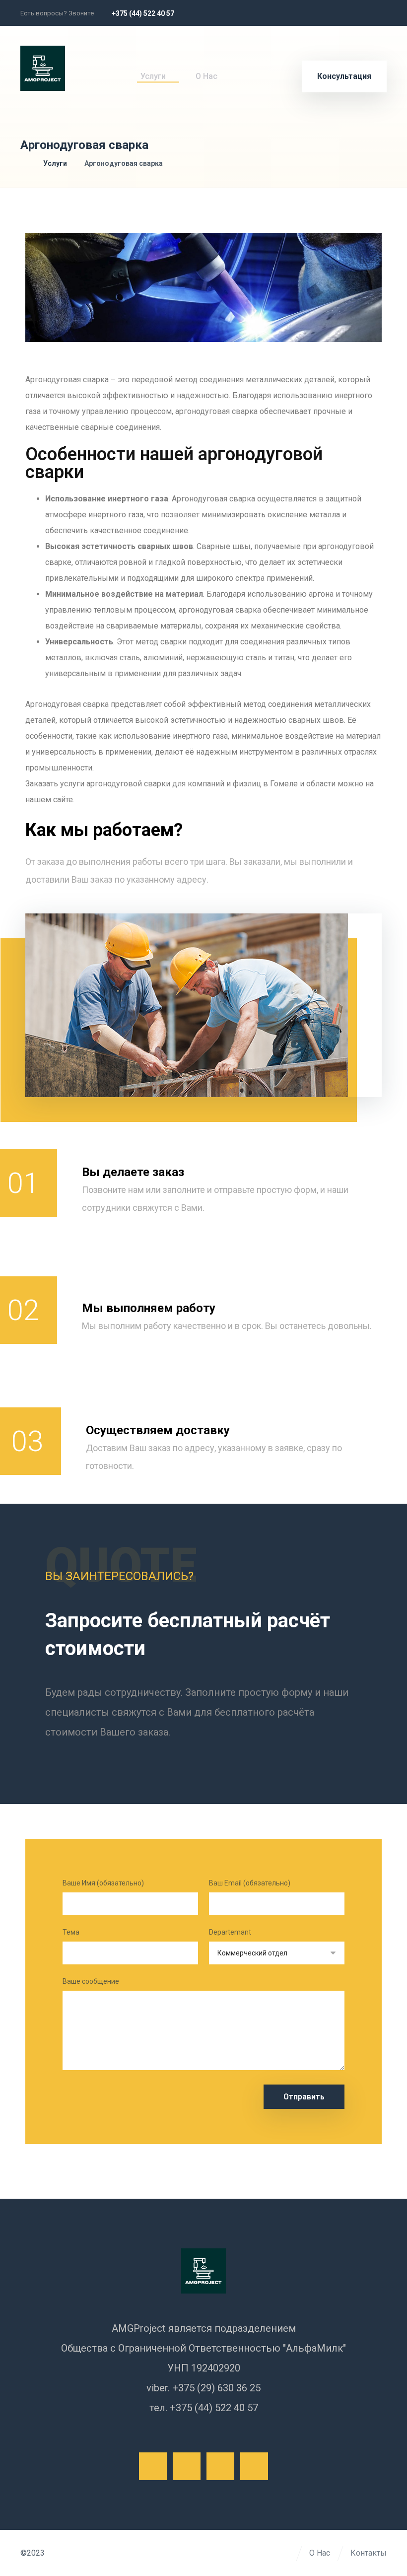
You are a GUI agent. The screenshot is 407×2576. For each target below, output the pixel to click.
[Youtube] (254, 2466)
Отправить (304, 2097)
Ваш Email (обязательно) (250, 1883)
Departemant (230, 1932)
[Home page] (23, 163)
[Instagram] (354, 13)
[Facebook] (310, 13)
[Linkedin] (376, 13)
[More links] (243, 76)
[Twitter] (332, 13)
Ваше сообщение (91, 1981)
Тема (71, 1932)
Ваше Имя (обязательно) (103, 1883)
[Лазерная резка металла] (43, 68)
